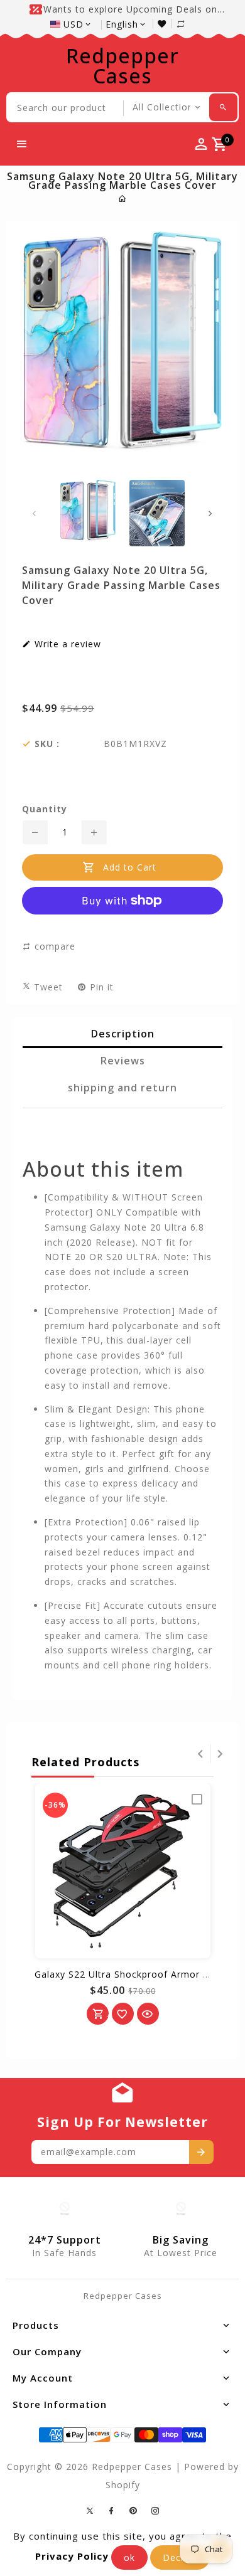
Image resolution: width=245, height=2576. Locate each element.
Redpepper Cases (122, 66)
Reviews (123, 1061)
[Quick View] (148, 2014)
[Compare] (187, 24)
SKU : (47, 744)
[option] (88, 510)
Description (123, 1034)
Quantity (45, 809)
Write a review (66, 644)
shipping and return (122, 1088)
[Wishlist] (165, 24)
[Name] (201, 2152)
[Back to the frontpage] (123, 199)
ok (129, 2557)
